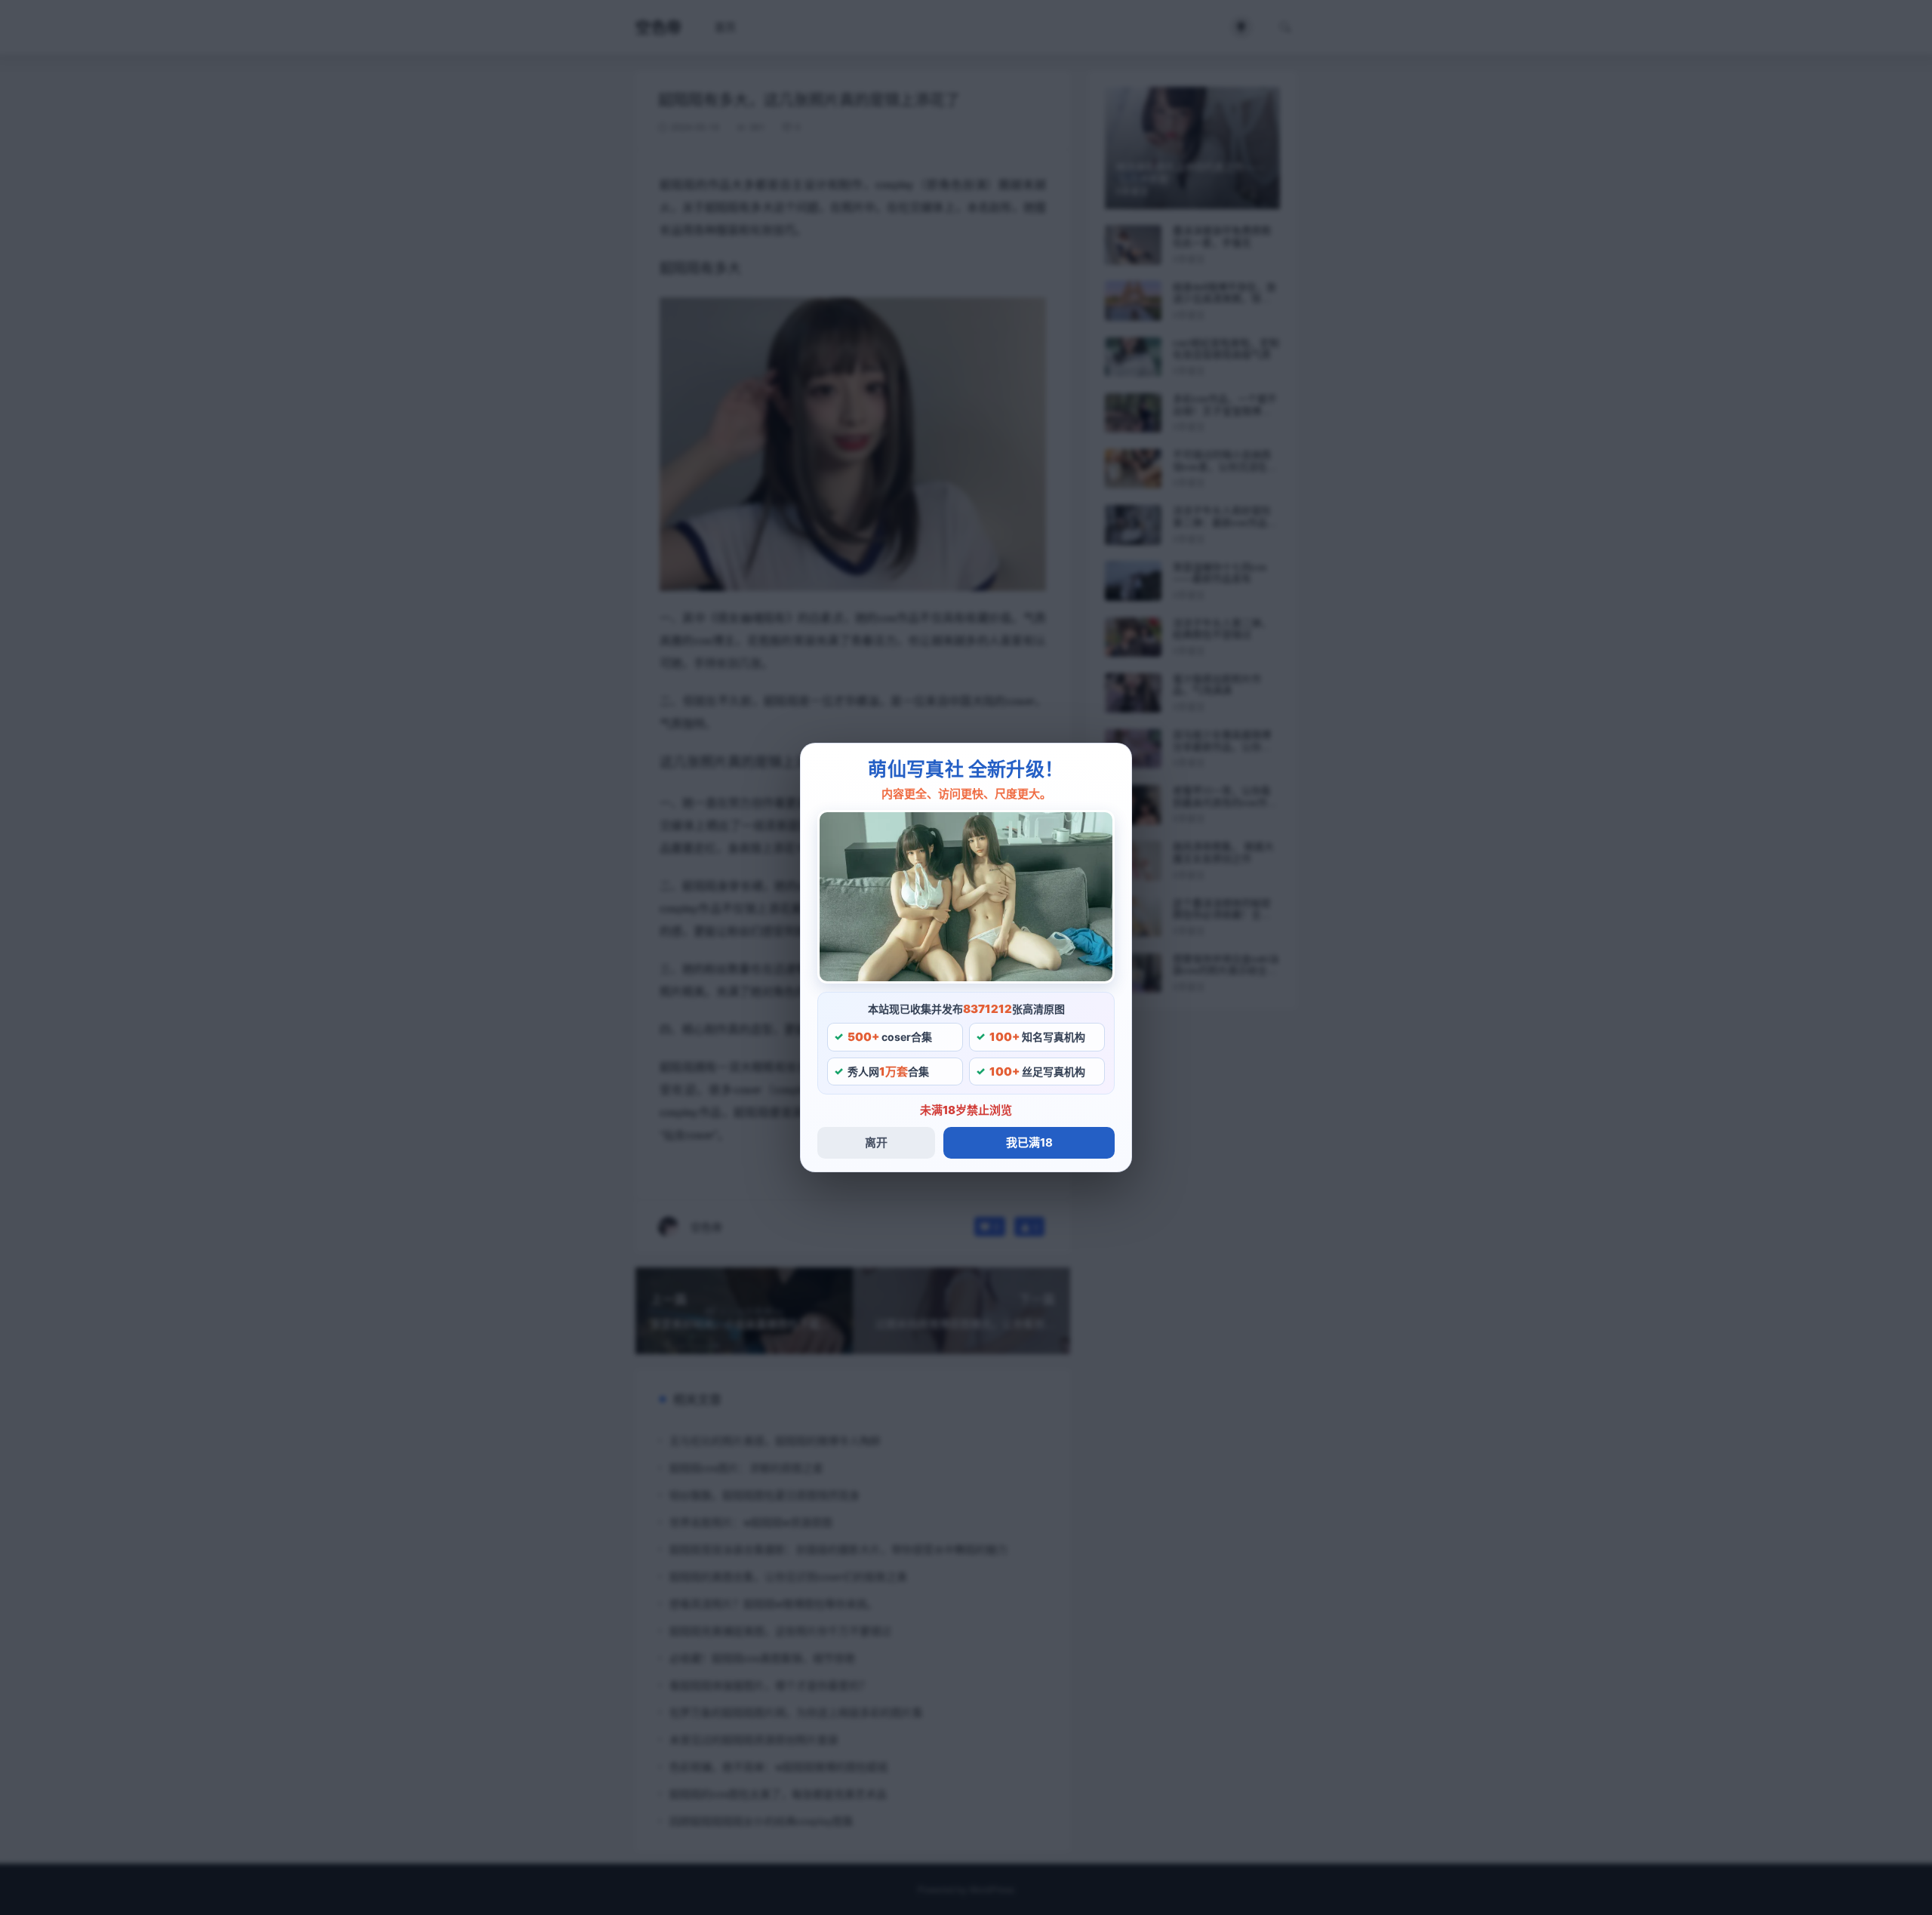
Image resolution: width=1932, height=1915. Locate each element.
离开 (876, 1142)
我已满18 (1029, 1142)
